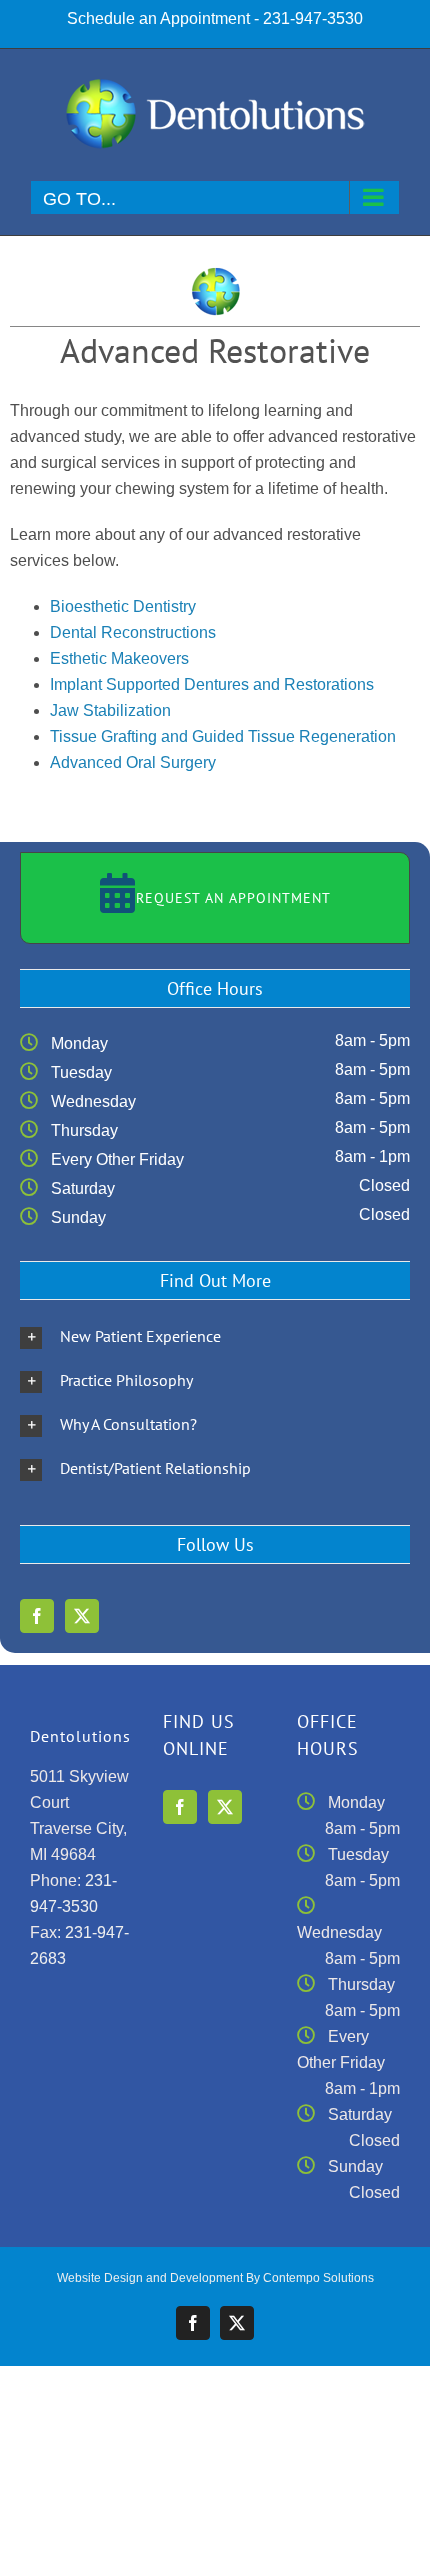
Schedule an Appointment (158, 18)
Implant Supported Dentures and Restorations (212, 684)
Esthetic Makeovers (119, 658)
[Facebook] (37, 1616)
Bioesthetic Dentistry (123, 606)
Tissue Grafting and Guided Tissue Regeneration (223, 736)
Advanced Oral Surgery (133, 762)
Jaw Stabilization (110, 710)
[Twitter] (82, 1616)
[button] (215, 1336)
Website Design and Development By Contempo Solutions (215, 2278)
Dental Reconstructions (133, 632)
